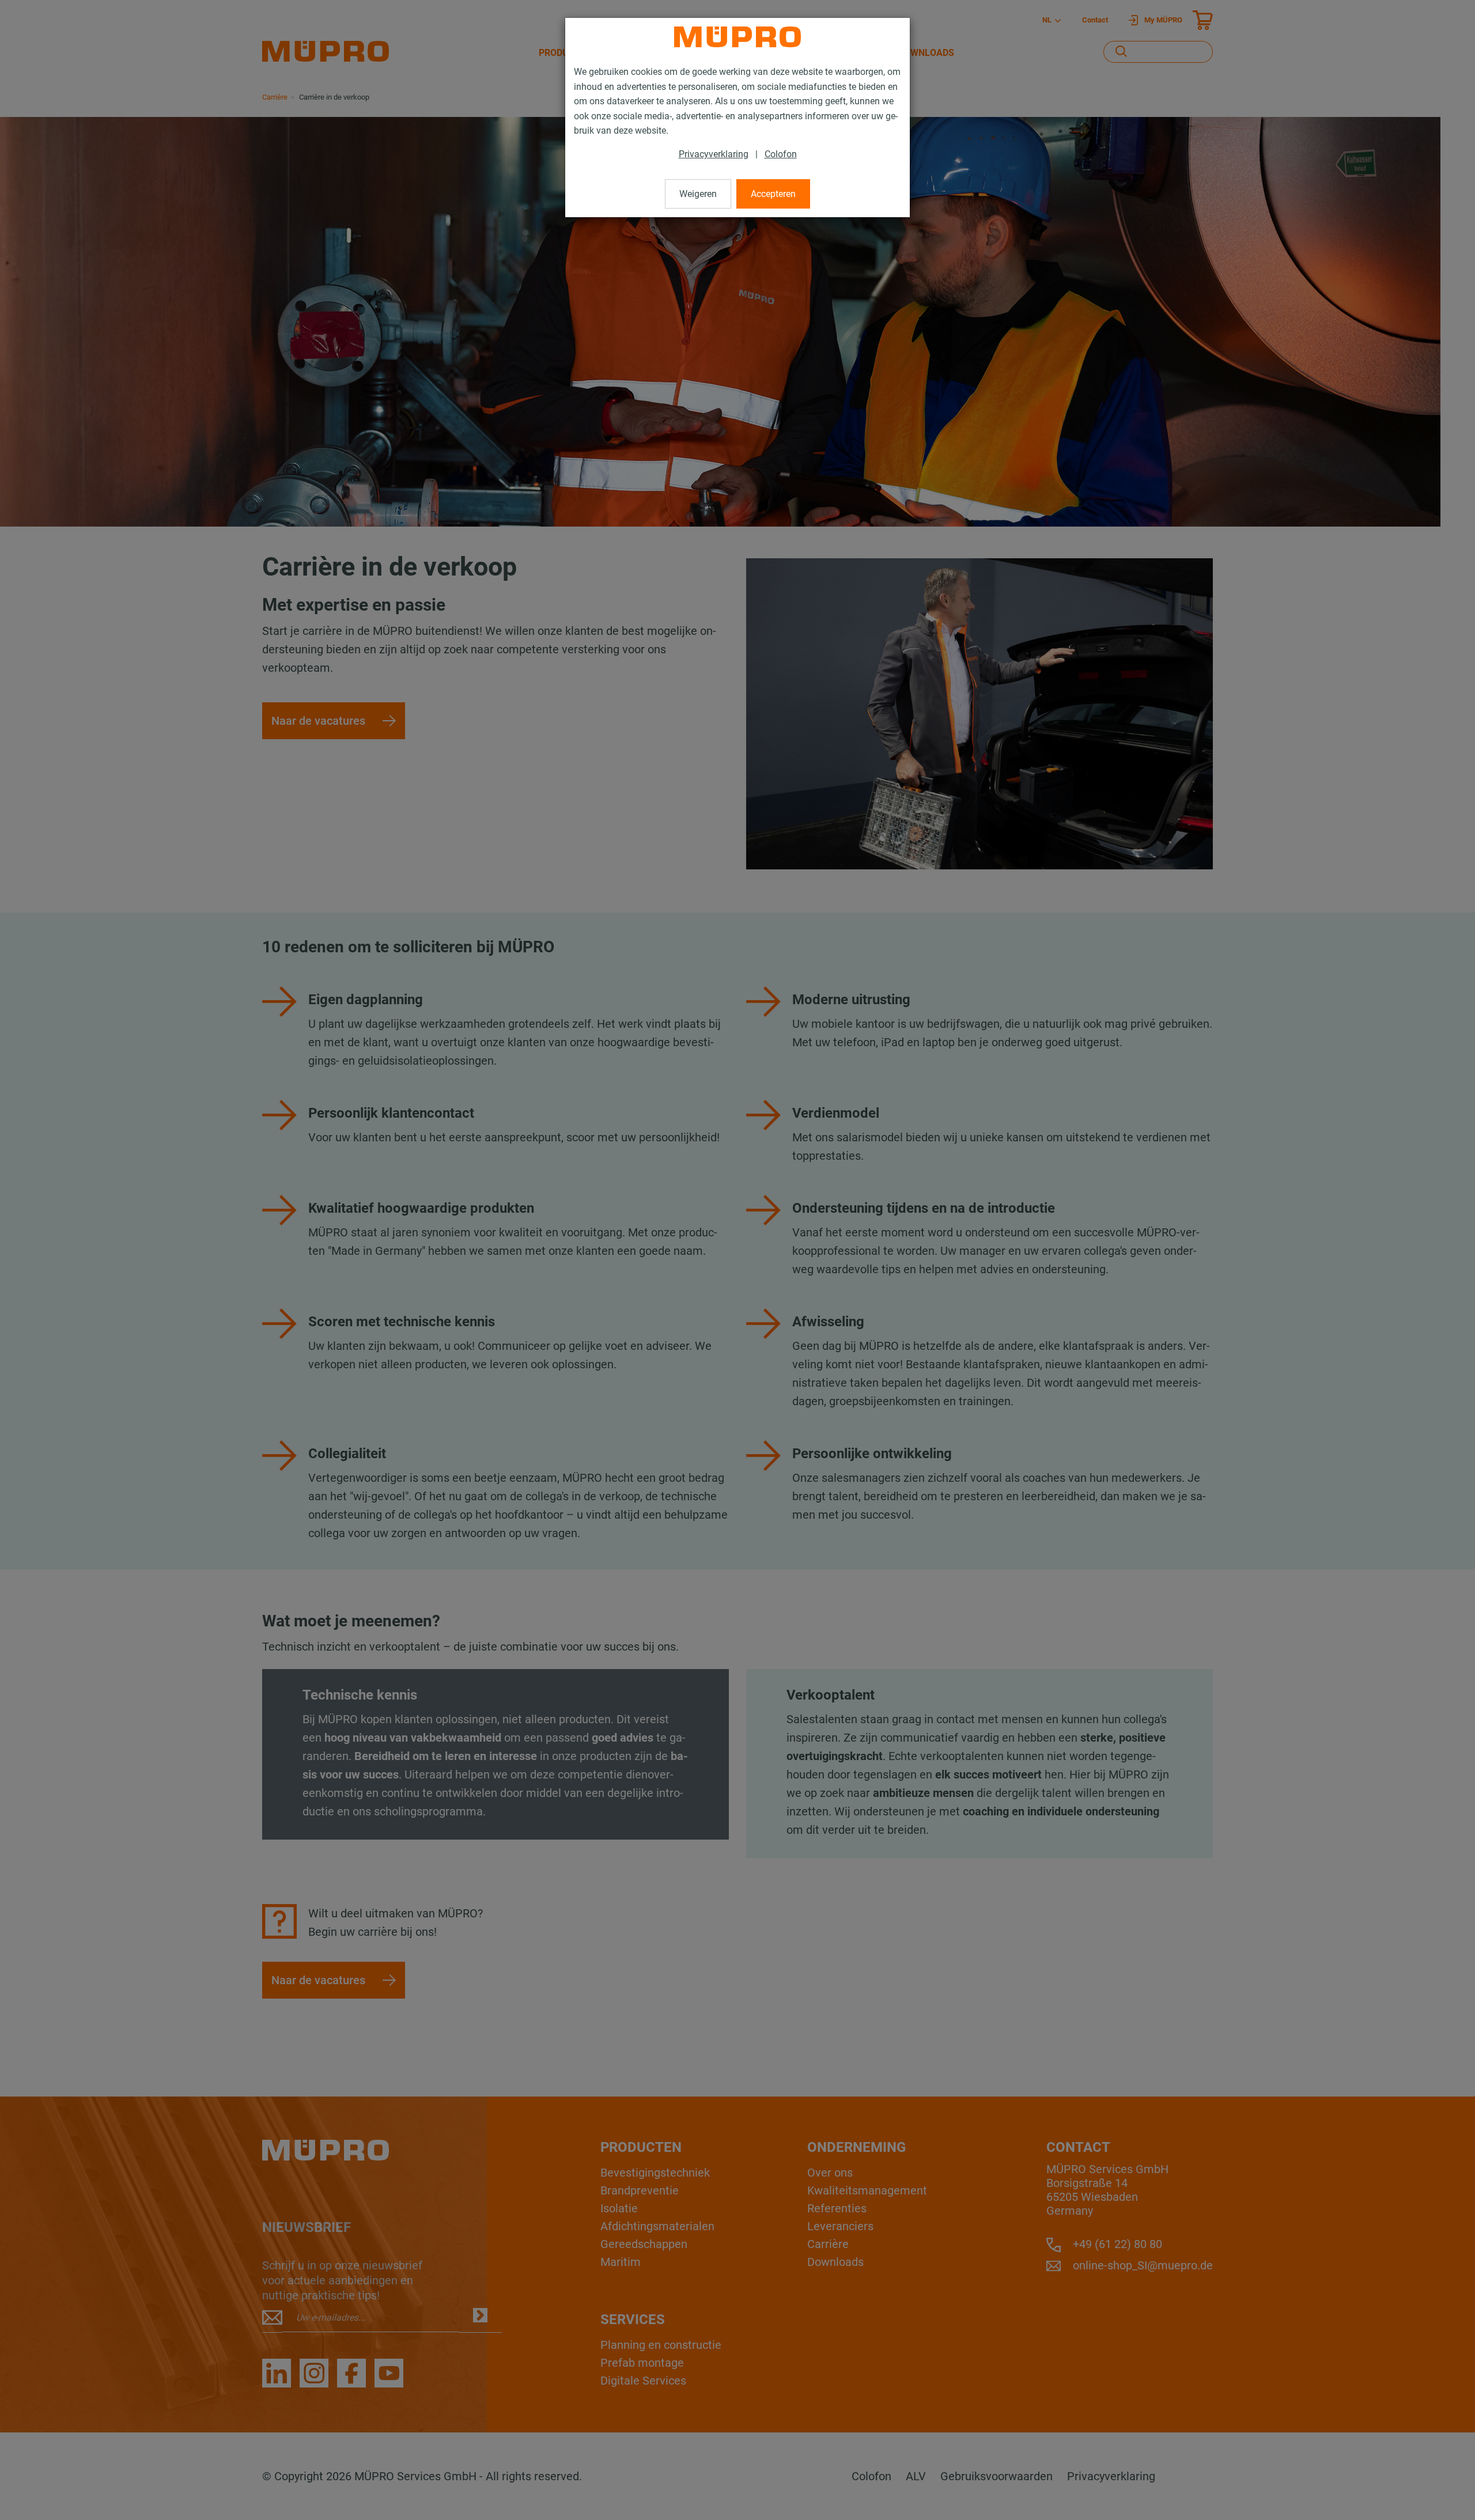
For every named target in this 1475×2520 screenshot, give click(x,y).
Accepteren (773, 194)
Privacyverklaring (714, 154)
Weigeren (698, 194)
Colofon (781, 154)
